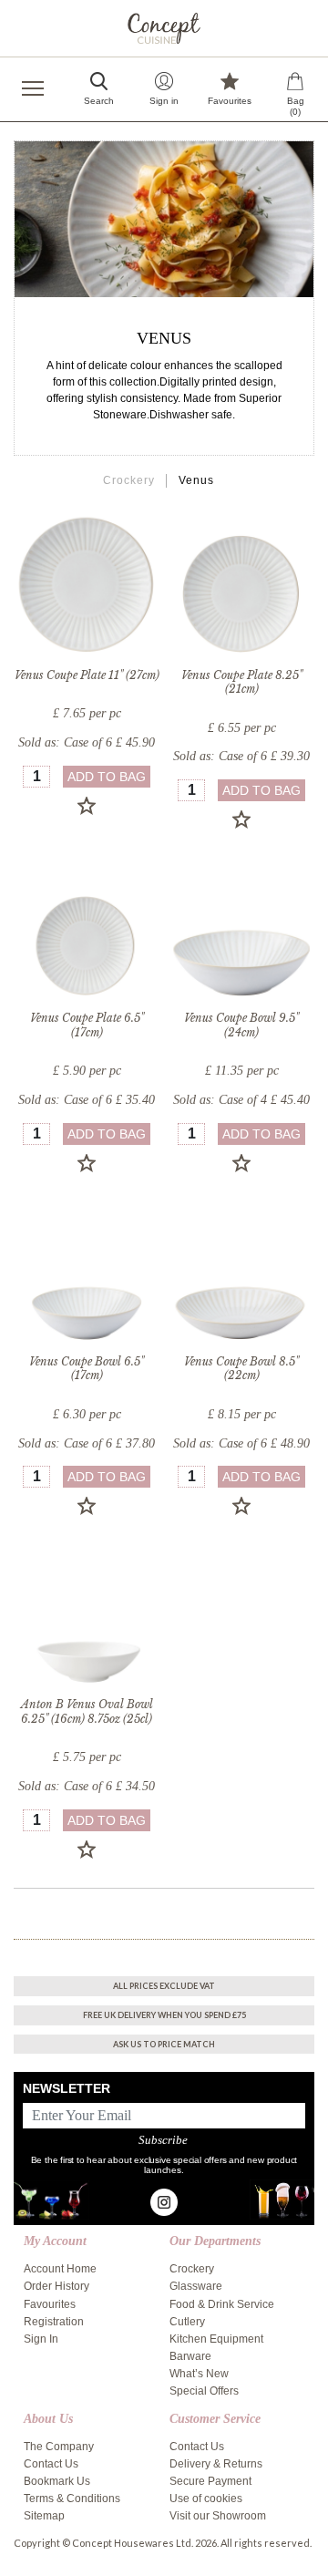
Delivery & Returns (216, 2464)
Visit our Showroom (218, 2516)
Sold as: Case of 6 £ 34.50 (87, 1786)
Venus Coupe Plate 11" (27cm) (87, 675)
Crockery (129, 480)
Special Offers (204, 2391)
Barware (190, 2356)
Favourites (50, 2304)
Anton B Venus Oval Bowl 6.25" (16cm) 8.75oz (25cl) (87, 1711)
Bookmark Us (57, 2481)
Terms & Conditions (72, 2499)
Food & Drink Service (222, 2304)
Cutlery (187, 2322)
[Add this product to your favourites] (87, 806)
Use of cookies (206, 2499)
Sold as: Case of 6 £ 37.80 (87, 1443)
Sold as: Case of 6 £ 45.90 (87, 742)
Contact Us (51, 2464)
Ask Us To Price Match (164, 2044)
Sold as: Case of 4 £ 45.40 (241, 1100)
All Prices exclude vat (164, 1986)
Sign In (41, 2339)
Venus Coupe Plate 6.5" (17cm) (87, 1025)
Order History (56, 2286)
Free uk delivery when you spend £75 (164, 2015)
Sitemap (44, 2516)
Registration (54, 2322)
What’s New (199, 2374)
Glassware (196, 2286)
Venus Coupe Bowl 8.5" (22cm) (241, 1369)
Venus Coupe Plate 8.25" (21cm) (242, 682)
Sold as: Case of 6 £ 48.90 (241, 1443)
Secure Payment (210, 2481)
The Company (59, 2447)
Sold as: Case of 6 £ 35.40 (87, 1100)
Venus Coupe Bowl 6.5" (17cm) (87, 1369)
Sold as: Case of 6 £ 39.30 (241, 756)
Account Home (60, 2269)
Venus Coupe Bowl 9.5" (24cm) (241, 1025)
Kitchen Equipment (216, 2339)
